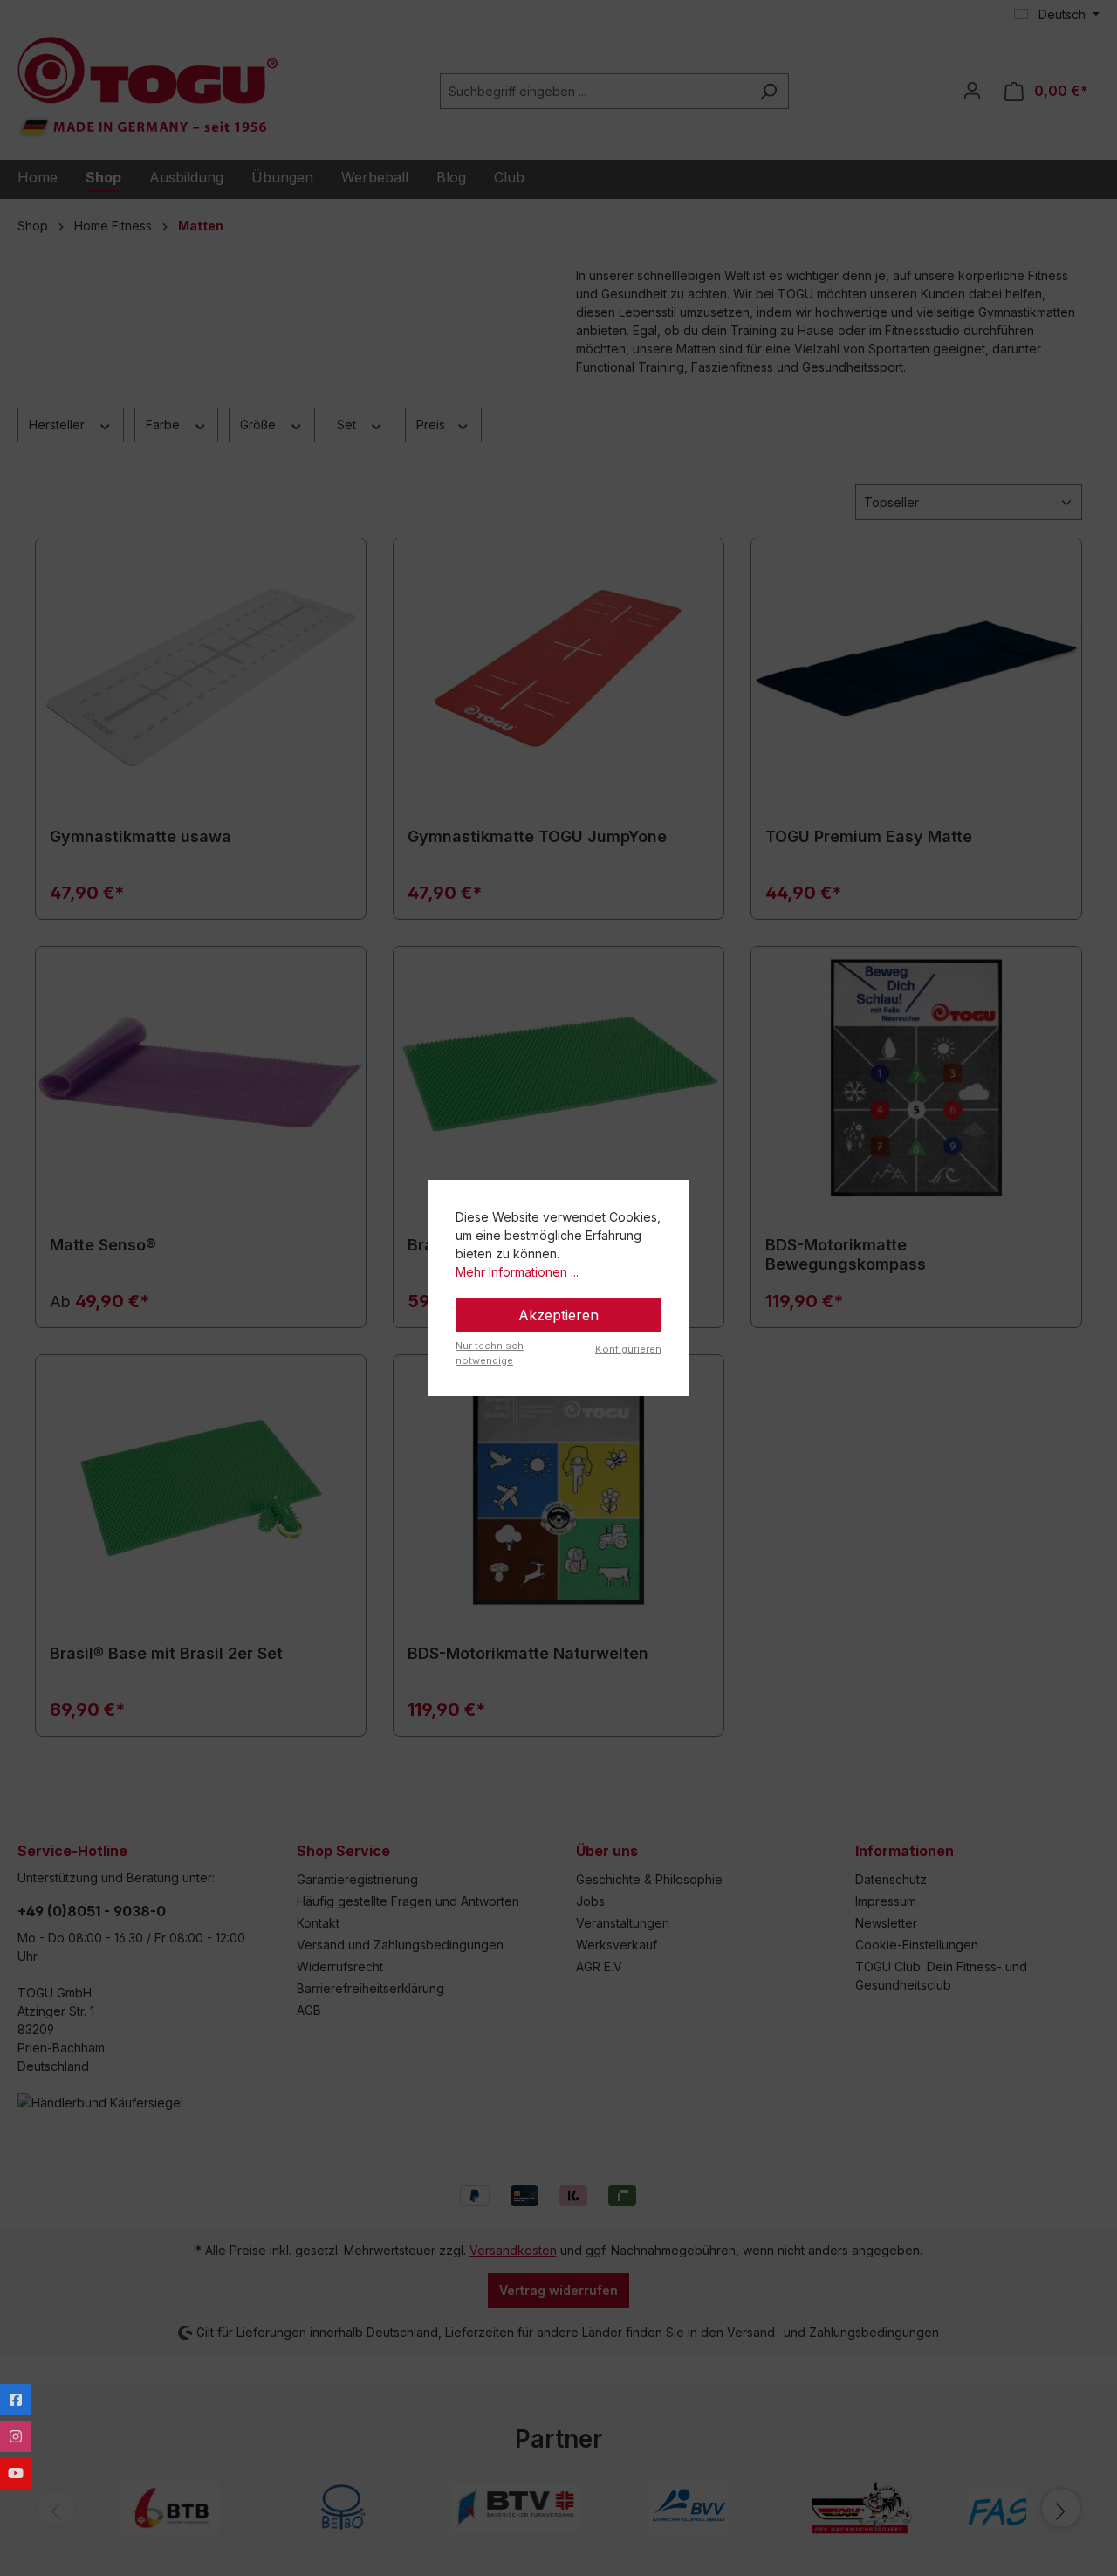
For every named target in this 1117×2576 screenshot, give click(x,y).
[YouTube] (16, 2473)
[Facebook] (16, 2400)
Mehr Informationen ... (517, 1272)
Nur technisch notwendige (490, 1353)
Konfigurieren (628, 1349)
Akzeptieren (558, 1315)
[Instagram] (16, 2436)
